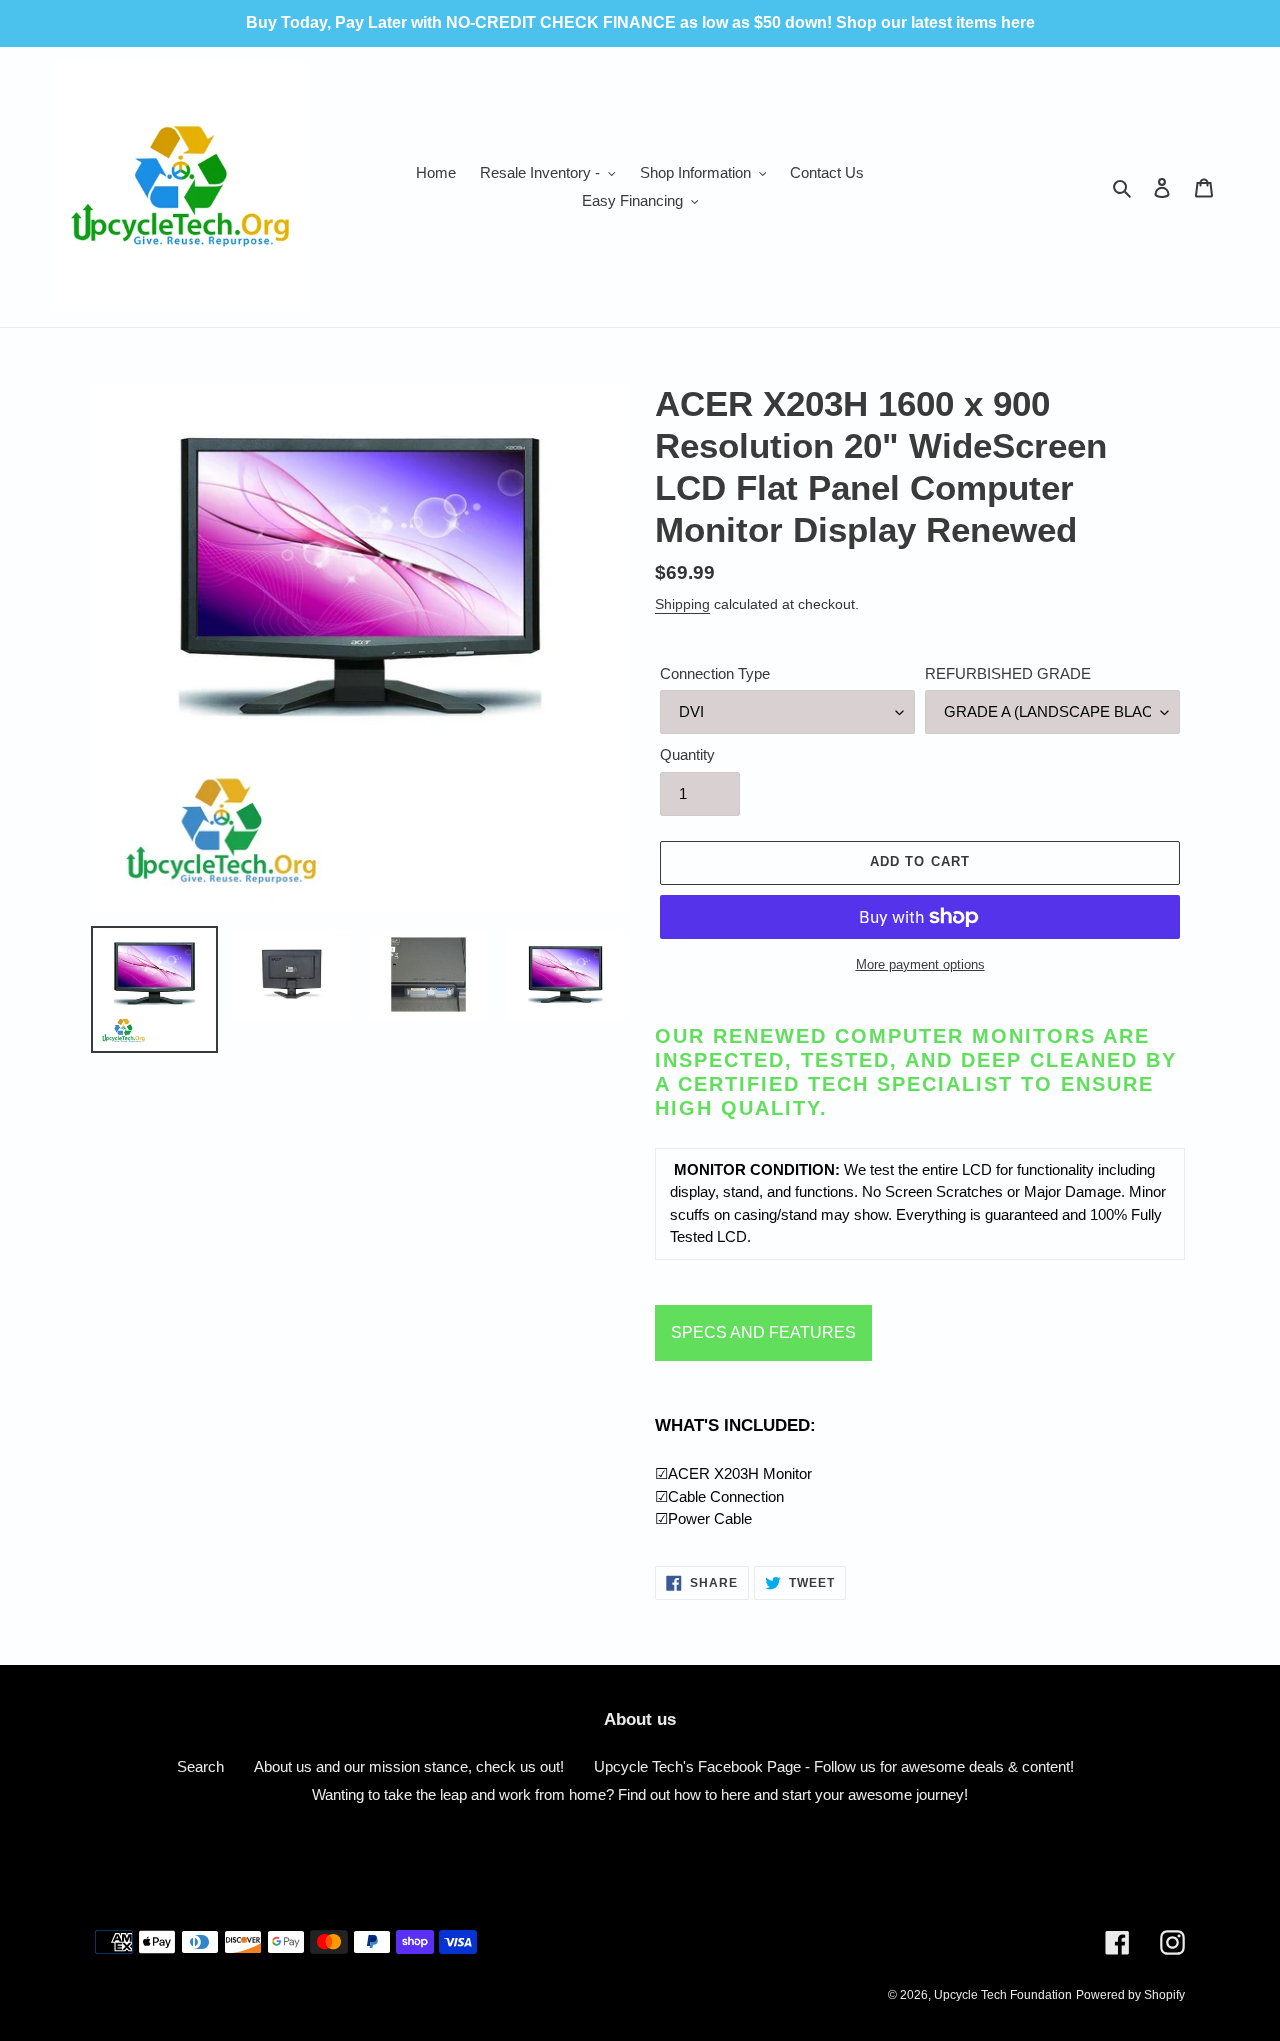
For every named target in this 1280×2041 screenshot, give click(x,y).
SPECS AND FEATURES (763, 1332)
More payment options (920, 964)
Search (200, 1766)
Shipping (682, 604)
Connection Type (715, 673)
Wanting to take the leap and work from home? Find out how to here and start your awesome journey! (640, 1794)
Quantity (687, 754)
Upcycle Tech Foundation (1003, 1995)
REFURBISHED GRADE (1008, 673)
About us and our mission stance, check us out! (409, 1766)
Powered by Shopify (1130, 1995)
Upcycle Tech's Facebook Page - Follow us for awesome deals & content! (834, 1766)
